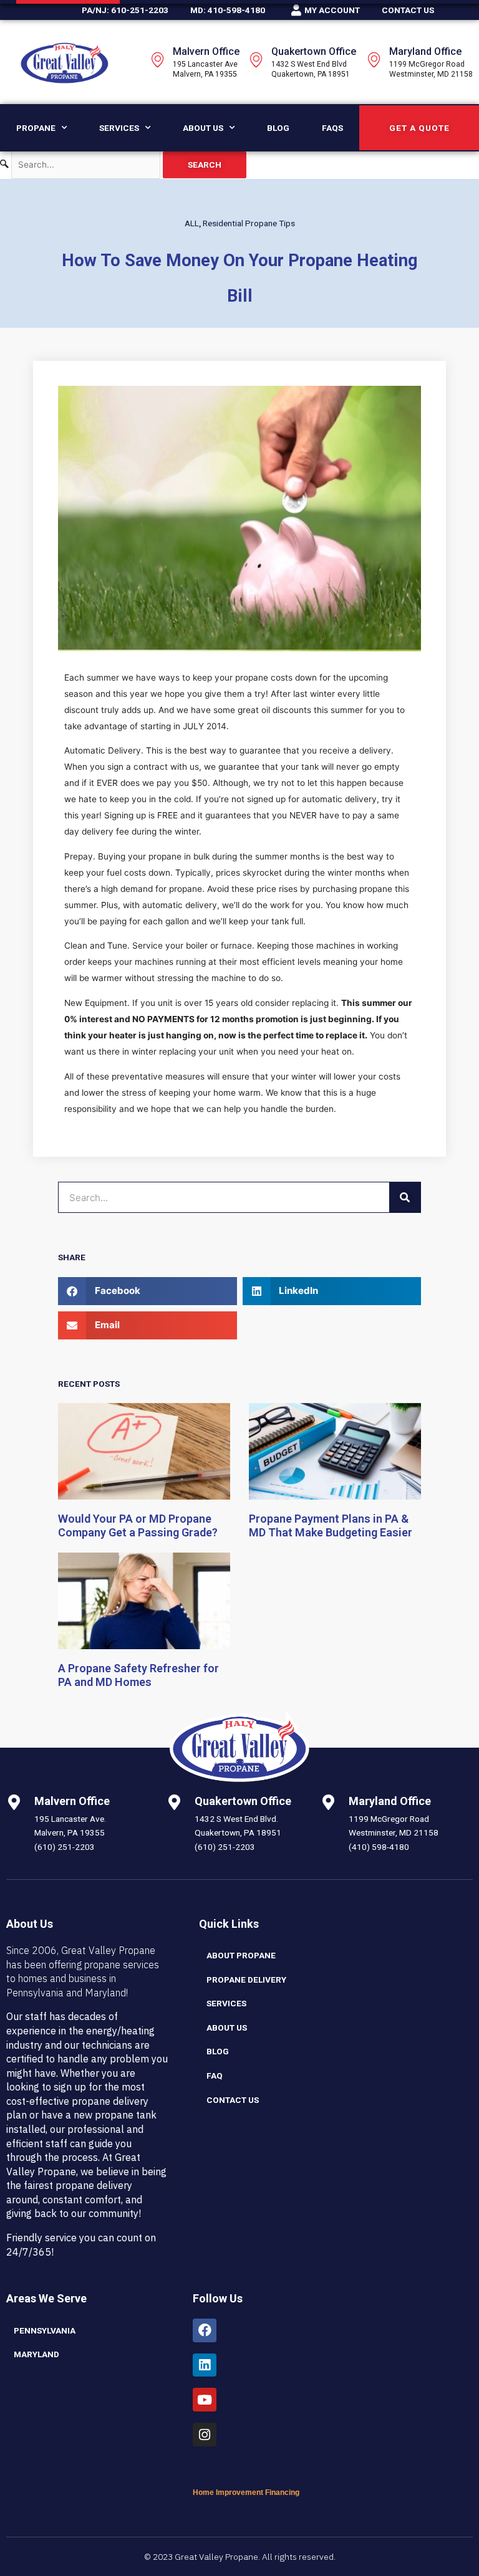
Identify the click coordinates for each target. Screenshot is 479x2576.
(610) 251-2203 (65, 1847)
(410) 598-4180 (379, 1847)
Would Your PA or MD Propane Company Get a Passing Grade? (138, 1526)
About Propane (241, 1955)
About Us (203, 128)
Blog (278, 128)
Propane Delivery (246, 1980)
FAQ (215, 2076)
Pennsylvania (45, 2330)
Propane (36, 128)
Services (119, 128)
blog (218, 2051)
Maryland (36, 2354)
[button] (148, 1291)
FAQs (332, 128)
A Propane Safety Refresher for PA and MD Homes (138, 1675)
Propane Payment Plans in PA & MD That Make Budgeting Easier (331, 1526)
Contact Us (233, 2100)
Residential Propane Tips (249, 223)
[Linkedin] (205, 2365)
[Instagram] (205, 2435)
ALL (192, 223)
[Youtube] (205, 2400)
